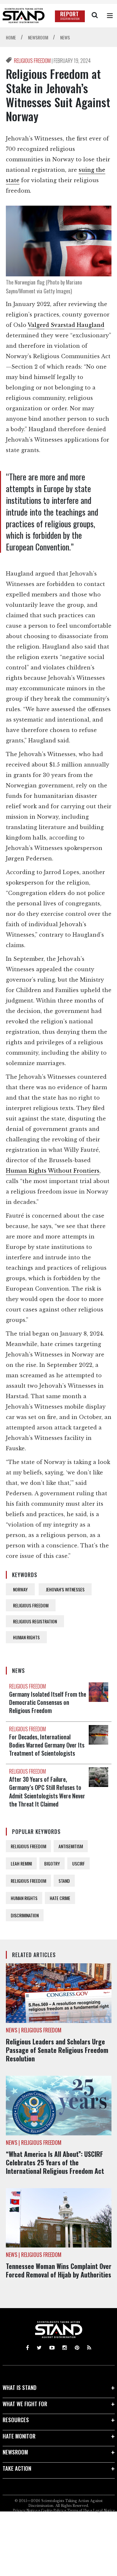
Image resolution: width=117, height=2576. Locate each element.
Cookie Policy (52, 2511)
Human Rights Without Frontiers (53, 1171)
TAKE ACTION (17, 2468)
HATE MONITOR (19, 2436)
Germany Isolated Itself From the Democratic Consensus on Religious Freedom (48, 1702)
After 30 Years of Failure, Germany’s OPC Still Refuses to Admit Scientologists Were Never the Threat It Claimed (47, 1792)
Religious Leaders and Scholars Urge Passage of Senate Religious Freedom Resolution (57, 2050)
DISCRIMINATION (25, 1915)
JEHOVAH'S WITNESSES (65, 1589)
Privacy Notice (25, 2511)
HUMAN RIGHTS (26, 1637)
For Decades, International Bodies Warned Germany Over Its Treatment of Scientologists (47, 1745)
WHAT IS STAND (19, 2387)
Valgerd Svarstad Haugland (66, 325)
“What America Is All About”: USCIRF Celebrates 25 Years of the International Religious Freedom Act (55, 2162)
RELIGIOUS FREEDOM (33, 61)
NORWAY (20, 1589)
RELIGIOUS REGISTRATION (35, 1621)
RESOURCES (16, 2420)
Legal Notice (104, 2511)
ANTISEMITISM (71, 1846)
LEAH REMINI (21, 1863)
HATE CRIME (60, 1898)
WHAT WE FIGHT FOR (25, 2404)
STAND (64, 1881)
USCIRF (78, 1863)
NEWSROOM (15, 2452)
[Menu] (110, 16)
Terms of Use (78, 2511)
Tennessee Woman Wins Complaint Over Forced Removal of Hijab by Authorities (59, 2270)
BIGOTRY (52, 1863)
